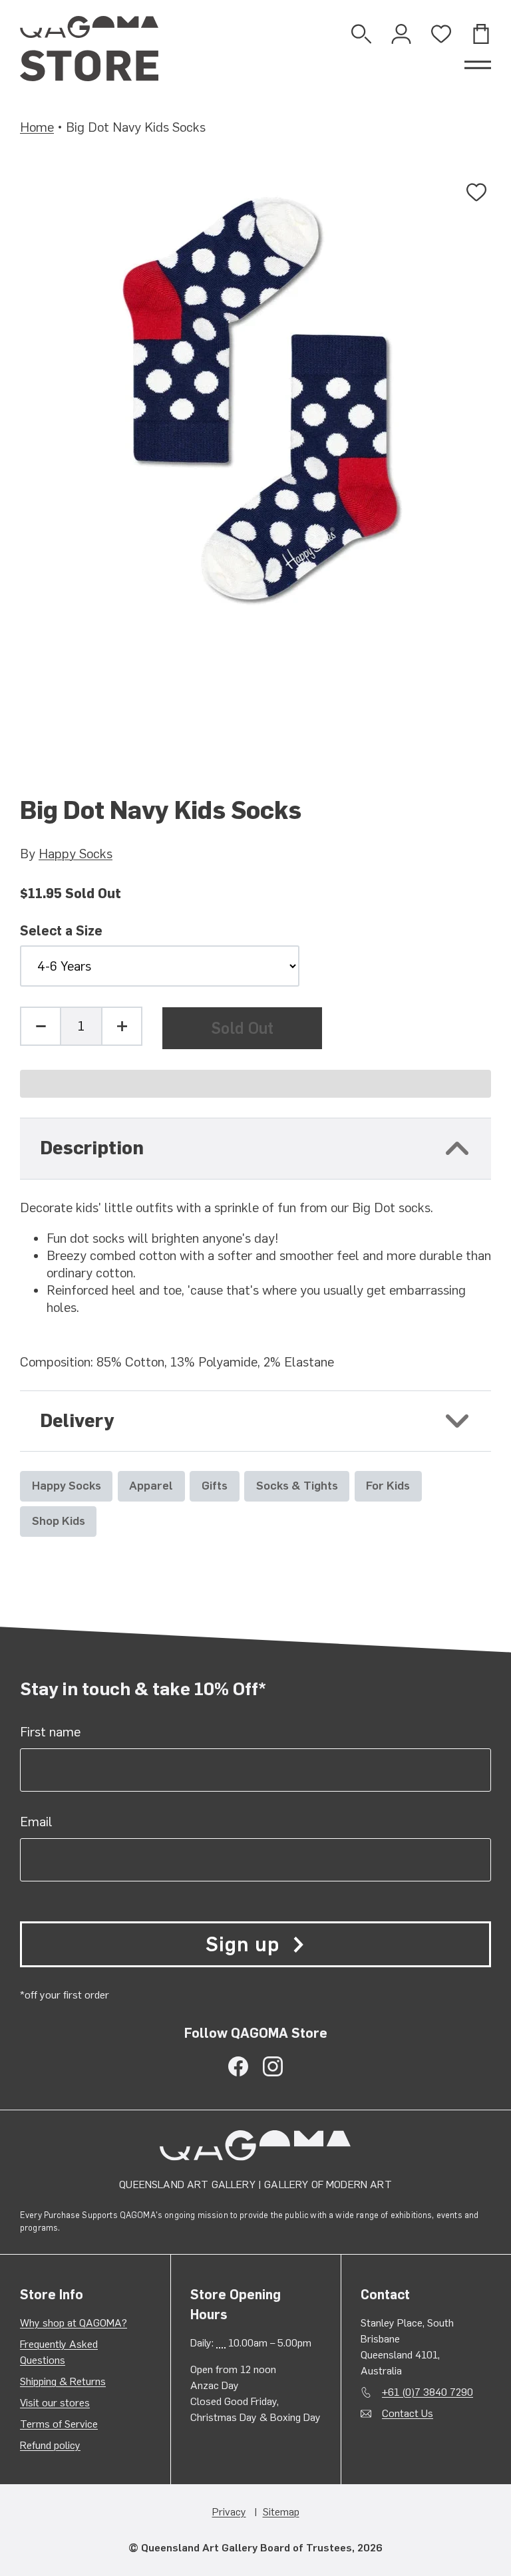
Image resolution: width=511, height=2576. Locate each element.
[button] (255, 1084)
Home (37, 127)
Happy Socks (76, 854)
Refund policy (50, 2445)
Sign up (242, 1944)
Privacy (229, 2512)
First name (50, 1732)
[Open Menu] (478, 65)
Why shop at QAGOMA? (74, 2323)
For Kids (388, 1485)
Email (36, 1822)
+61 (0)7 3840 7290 (427, 2392)
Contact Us (408, 2413)
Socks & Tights (297, 1485)
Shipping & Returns (63, 2381)
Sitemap (281, 2512)
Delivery (77, 1421)
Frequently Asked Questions (59, 2352)
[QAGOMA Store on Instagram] (273, 2066)
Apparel (151, 1485)
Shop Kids (59, 1521)
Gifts (215, 1485)
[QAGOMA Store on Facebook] (238, 2066)
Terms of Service (59, 2424)
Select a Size (61, 931)
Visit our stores (55, 2403)
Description (92, 1148)
